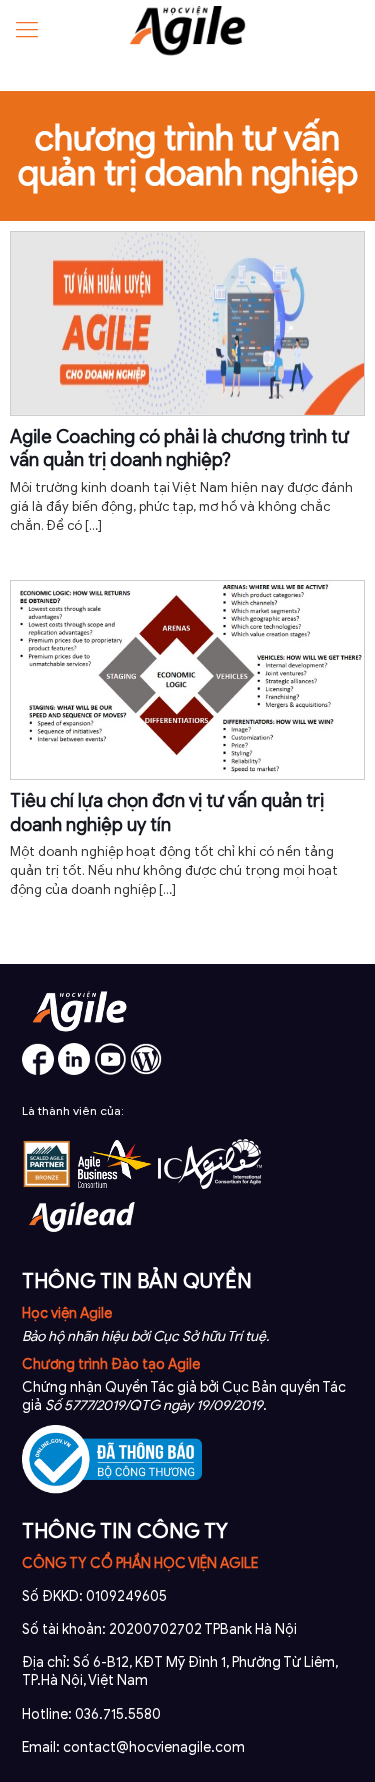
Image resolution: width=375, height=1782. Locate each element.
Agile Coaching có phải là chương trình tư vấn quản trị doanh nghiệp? (179, 448)
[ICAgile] (210, 1184)
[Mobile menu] (27, 30)
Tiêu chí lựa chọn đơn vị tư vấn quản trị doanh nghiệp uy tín (167, 812)
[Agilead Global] (82, 1239)
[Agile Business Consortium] (115, 1184)
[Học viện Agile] (187, 30)
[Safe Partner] (47, 1184)
